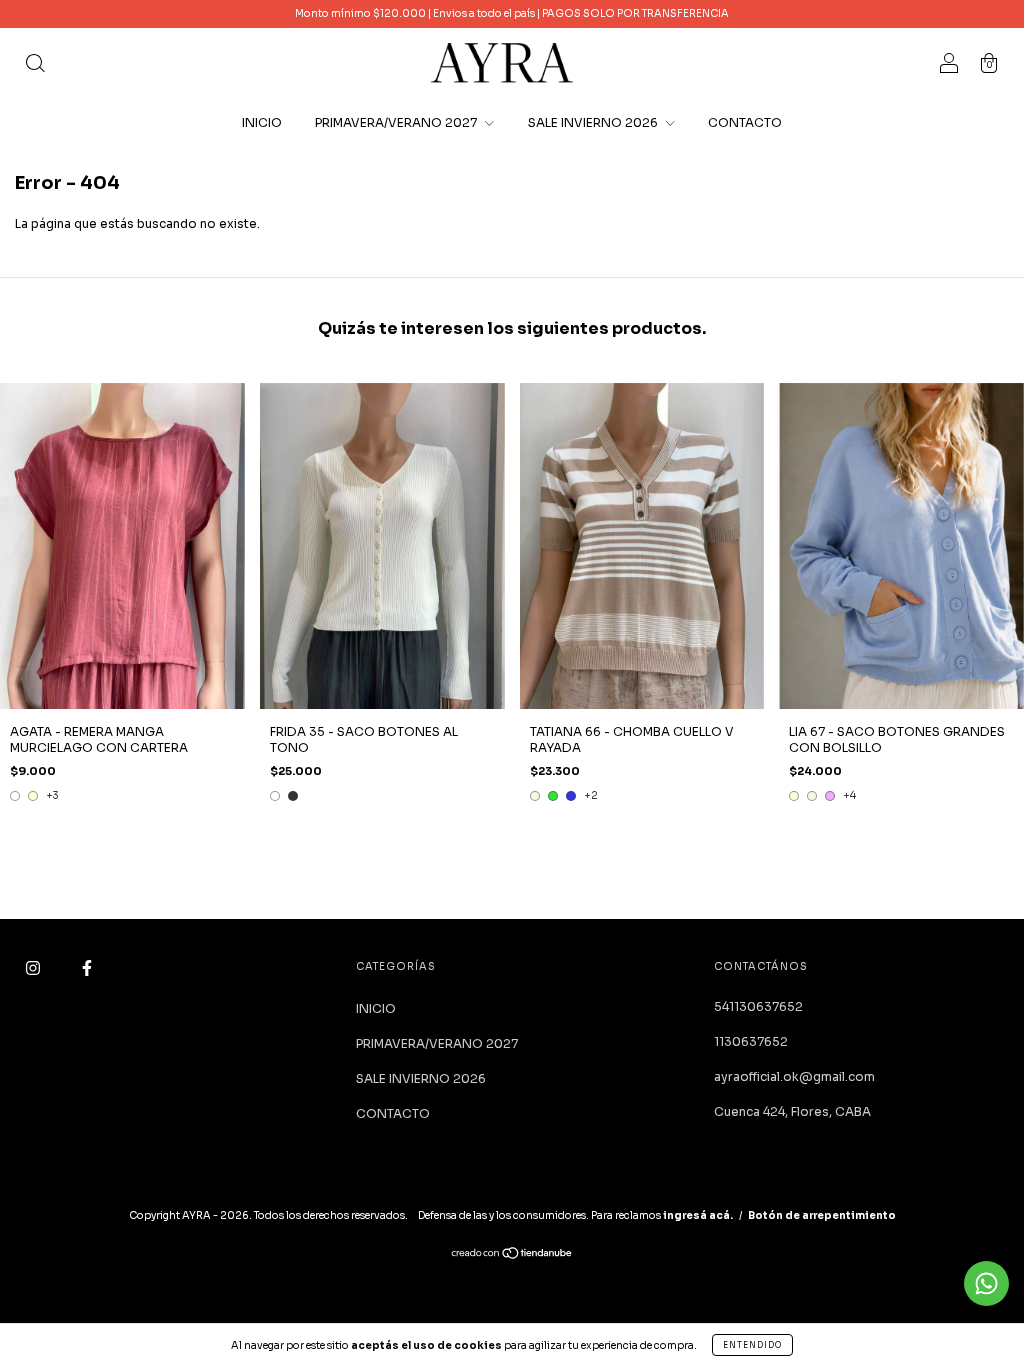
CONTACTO (745, 122)
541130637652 (758, 1006)
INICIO (262, 122)
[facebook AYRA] (87, 968)
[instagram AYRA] (34, 968)
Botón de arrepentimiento (822, 1215)
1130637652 (751, 1041)
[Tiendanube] (512, 1255)
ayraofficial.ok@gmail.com (794, 1076)
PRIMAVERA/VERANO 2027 (397, 122)
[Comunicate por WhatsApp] (986, 1283)
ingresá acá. (698, 1215)
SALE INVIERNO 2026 (594, 122)
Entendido (752, 1345)
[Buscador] (35, 65)
